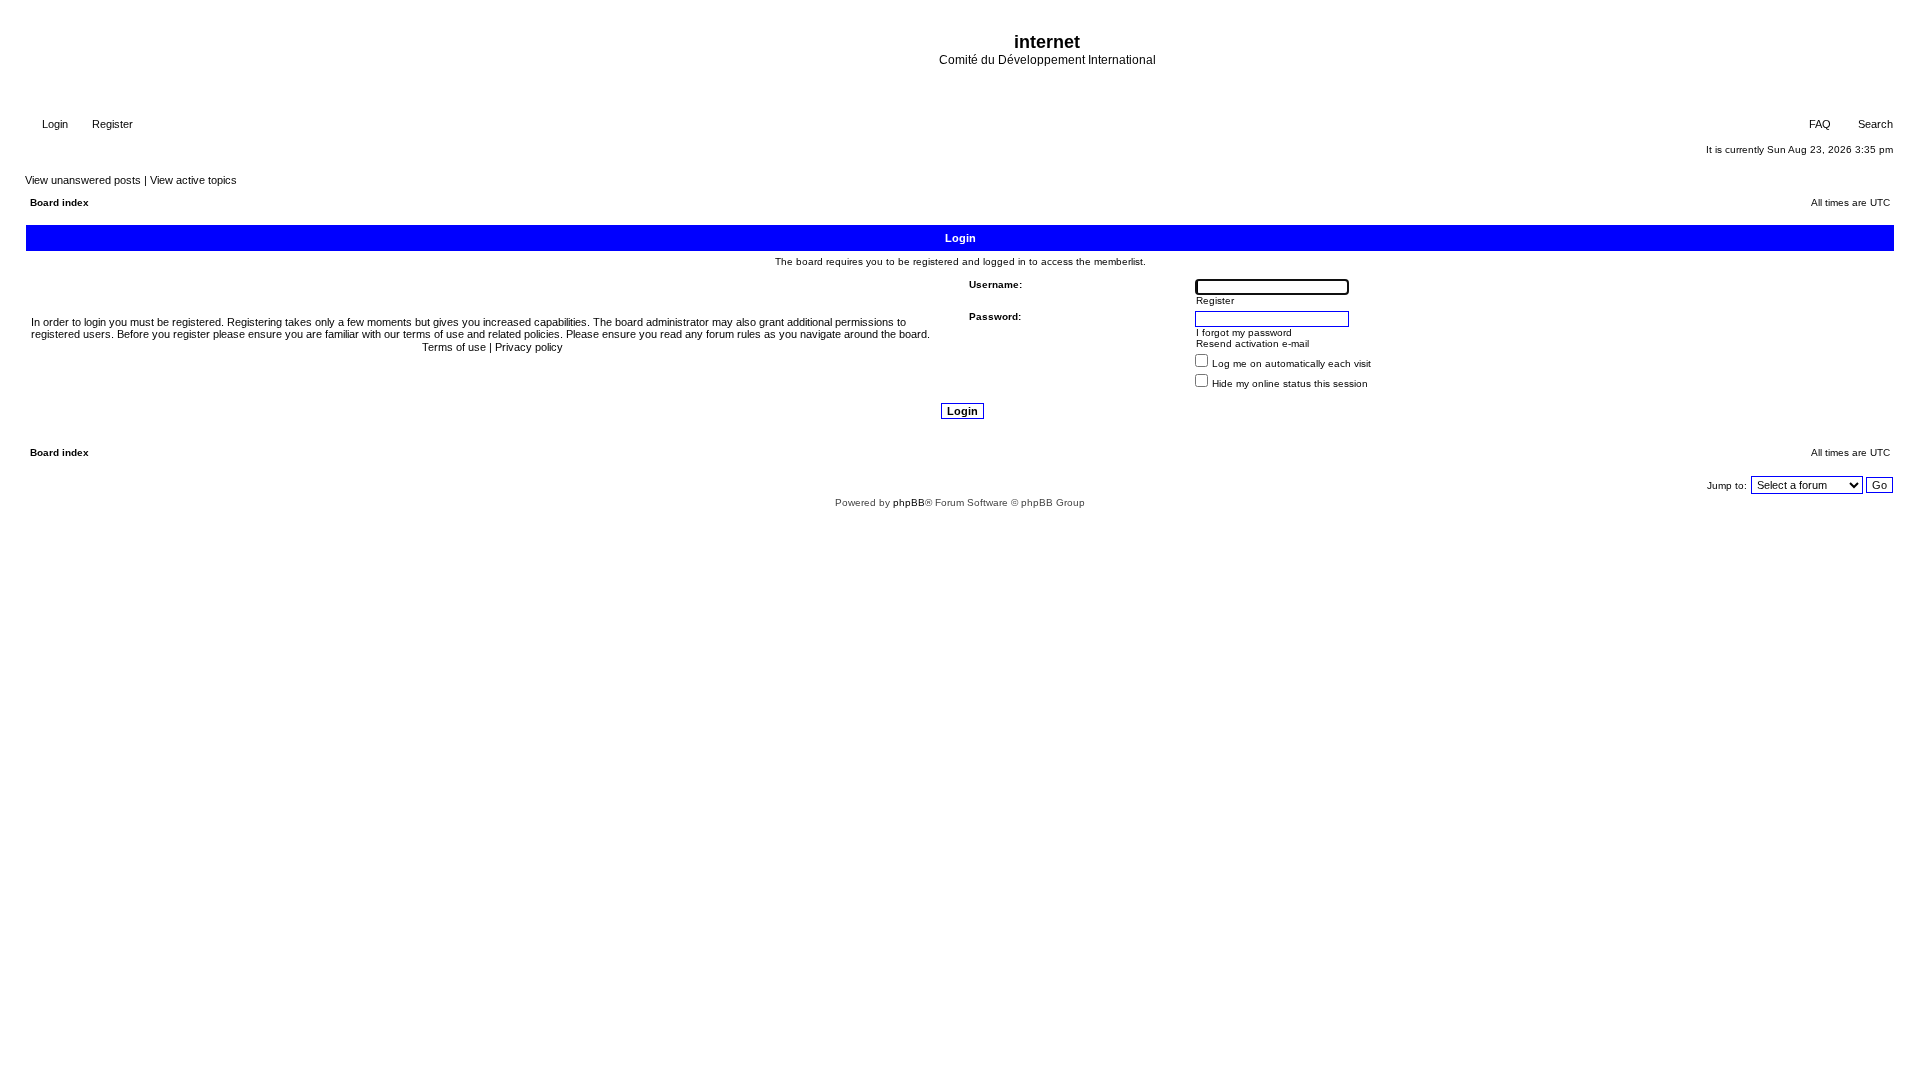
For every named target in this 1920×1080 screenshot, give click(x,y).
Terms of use (454, 347)
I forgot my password (1244, 332)
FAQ (1818, 124)
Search (1874, 124)
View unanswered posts (83, 180)
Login (53, 124)
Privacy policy (529, 347)
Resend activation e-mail (1252, 343)
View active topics (193, 180)
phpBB (909, 502)
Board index (59, 202)
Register (111, 124)
